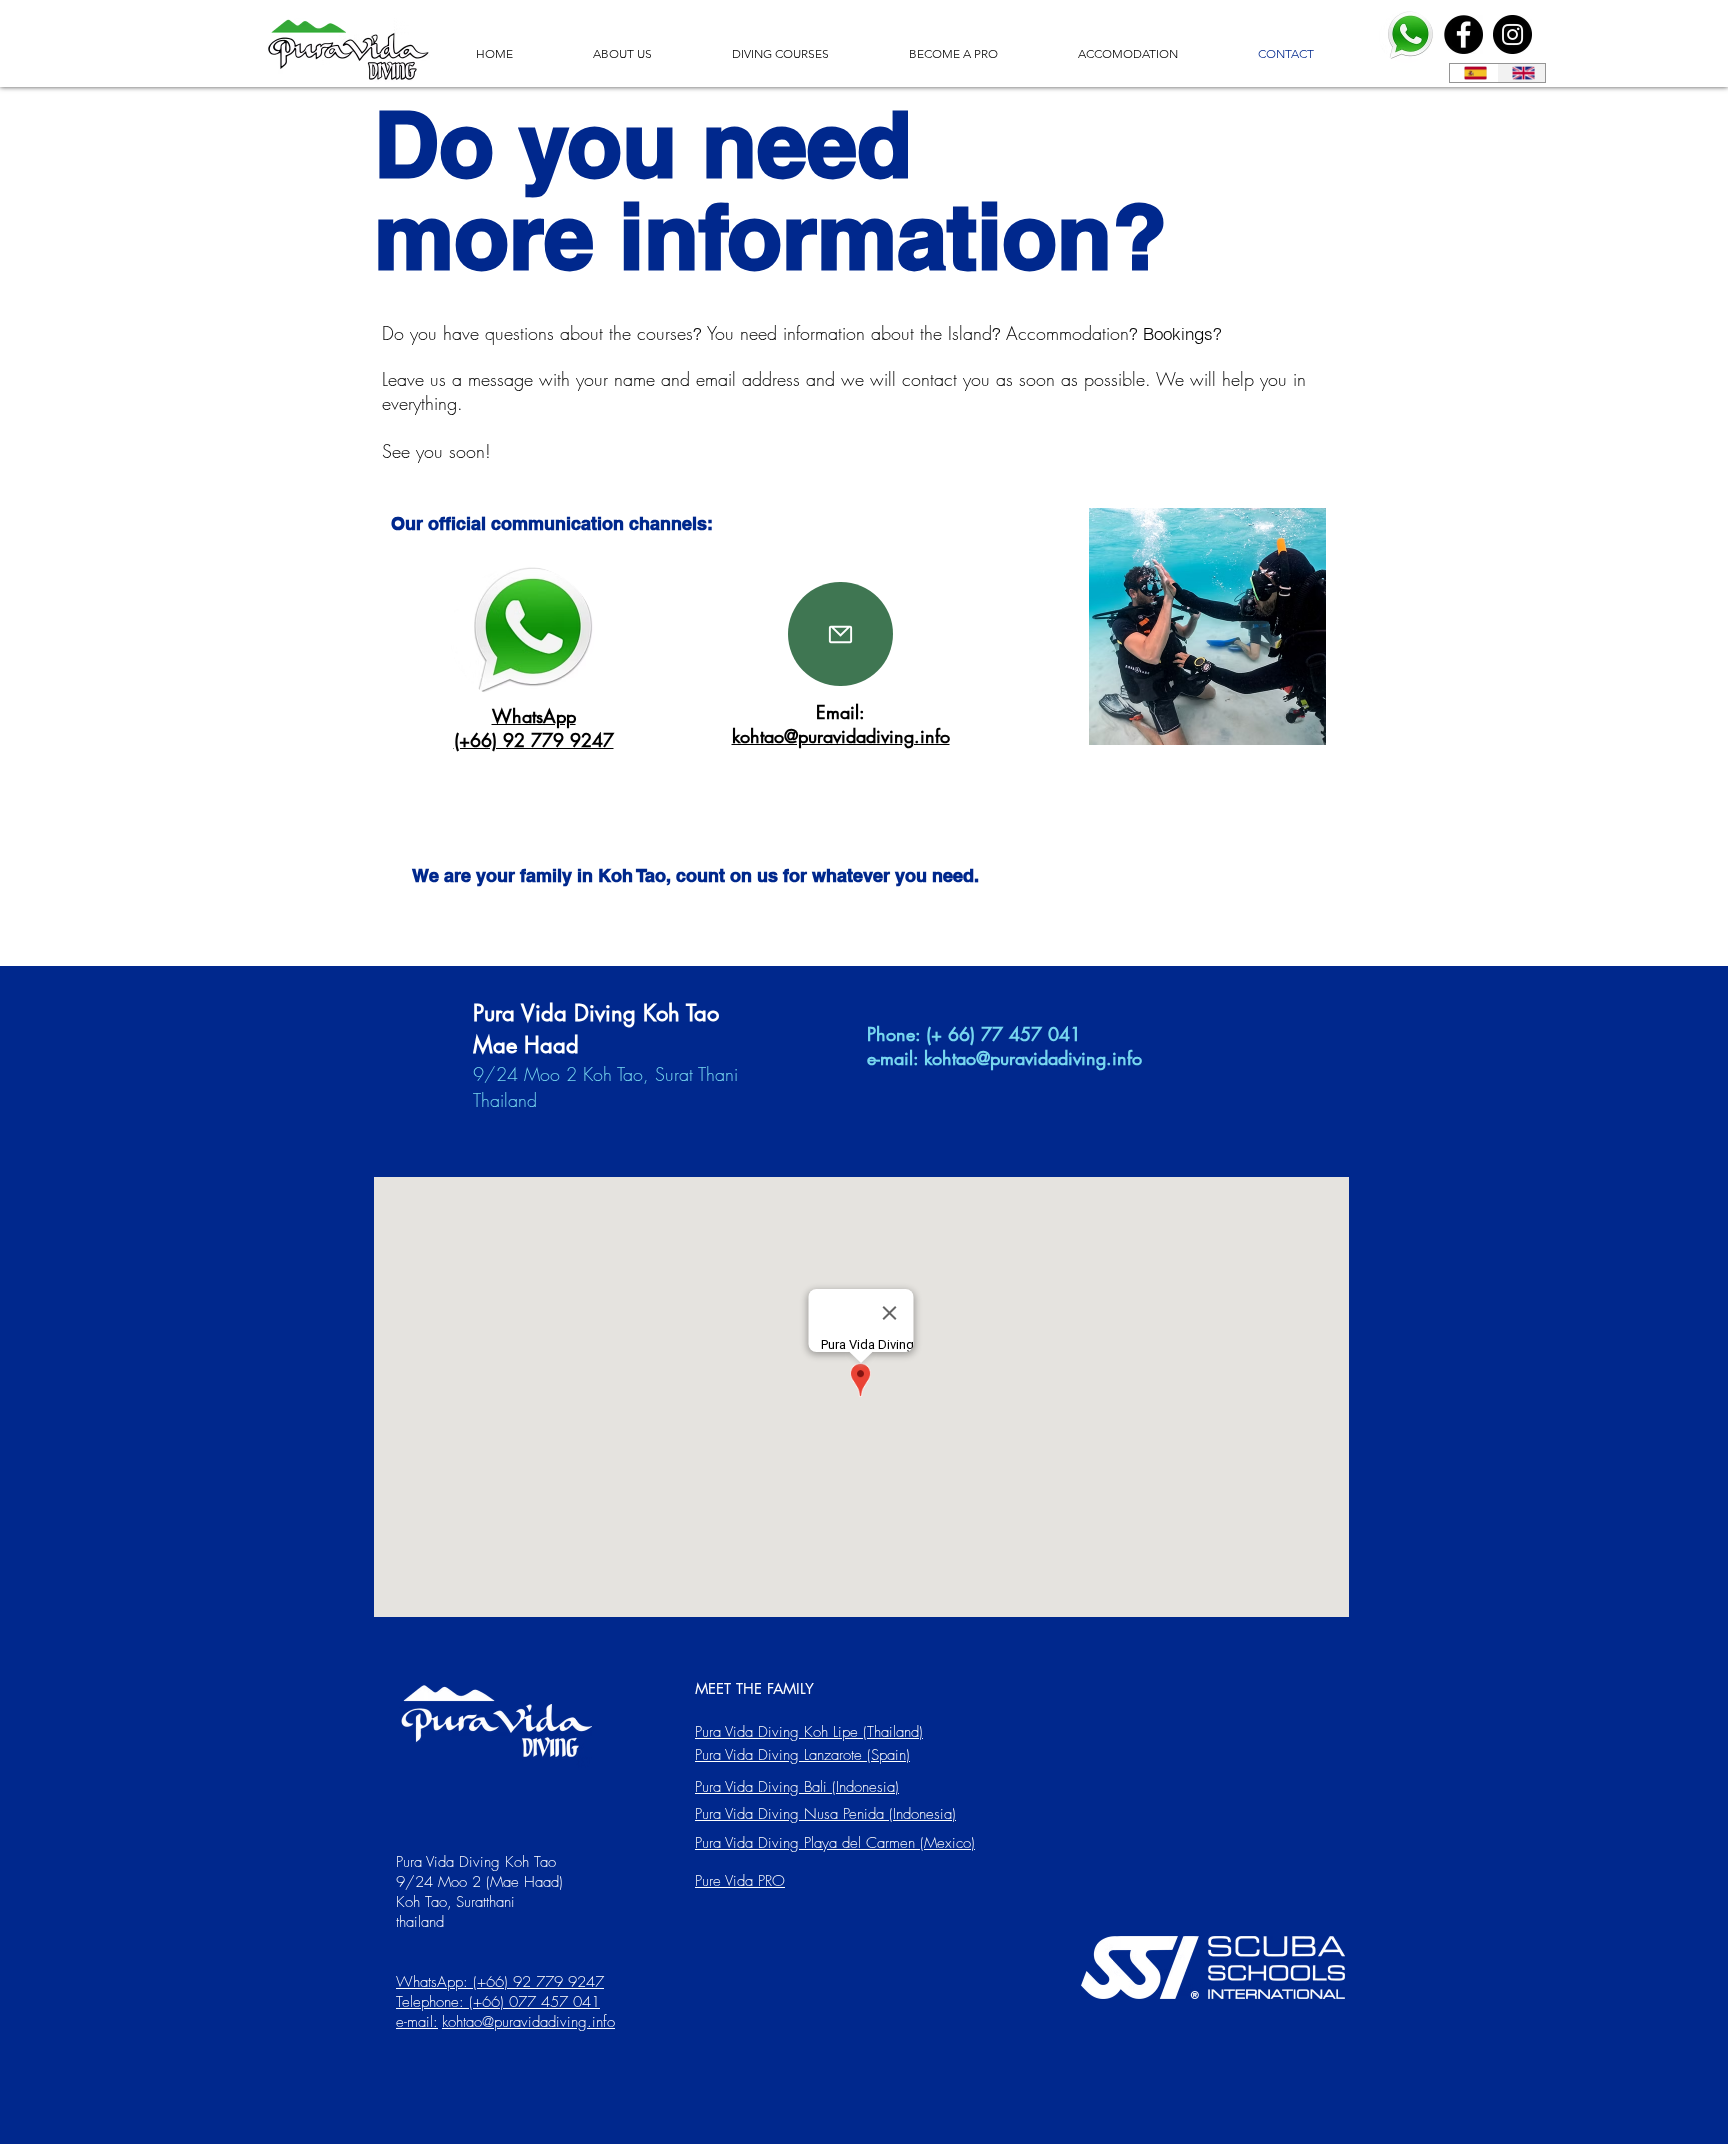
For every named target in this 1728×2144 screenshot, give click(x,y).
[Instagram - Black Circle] (1512, 34)
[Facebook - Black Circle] (1463, 34)
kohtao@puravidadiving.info (1033, 1058)
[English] (1521, 73)
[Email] (840, 634)
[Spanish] (1473, 73)
